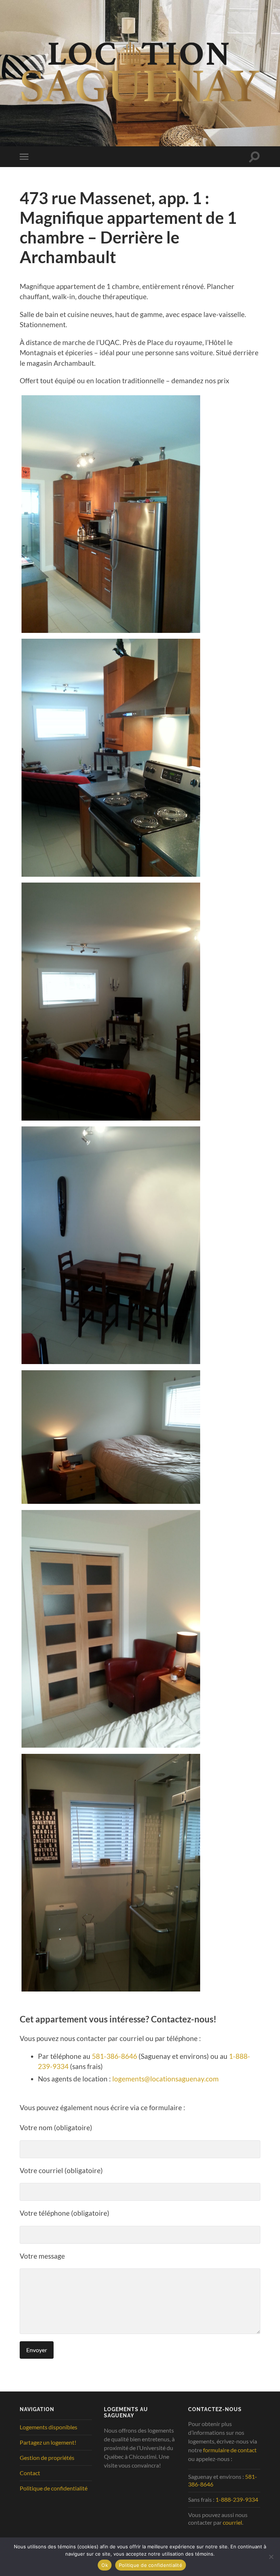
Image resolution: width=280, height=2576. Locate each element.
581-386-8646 (114, 2056)
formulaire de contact (230, 2450)
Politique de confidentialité (54, 2488)
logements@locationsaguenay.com (166, 2079)
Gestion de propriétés (47, 2458)
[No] (271, 2557)
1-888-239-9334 (237, 2499)
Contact (30, 2473)
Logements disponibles (48, 2427)
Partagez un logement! (48, 2442)
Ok (105, 2565)
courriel (232, 2522)
